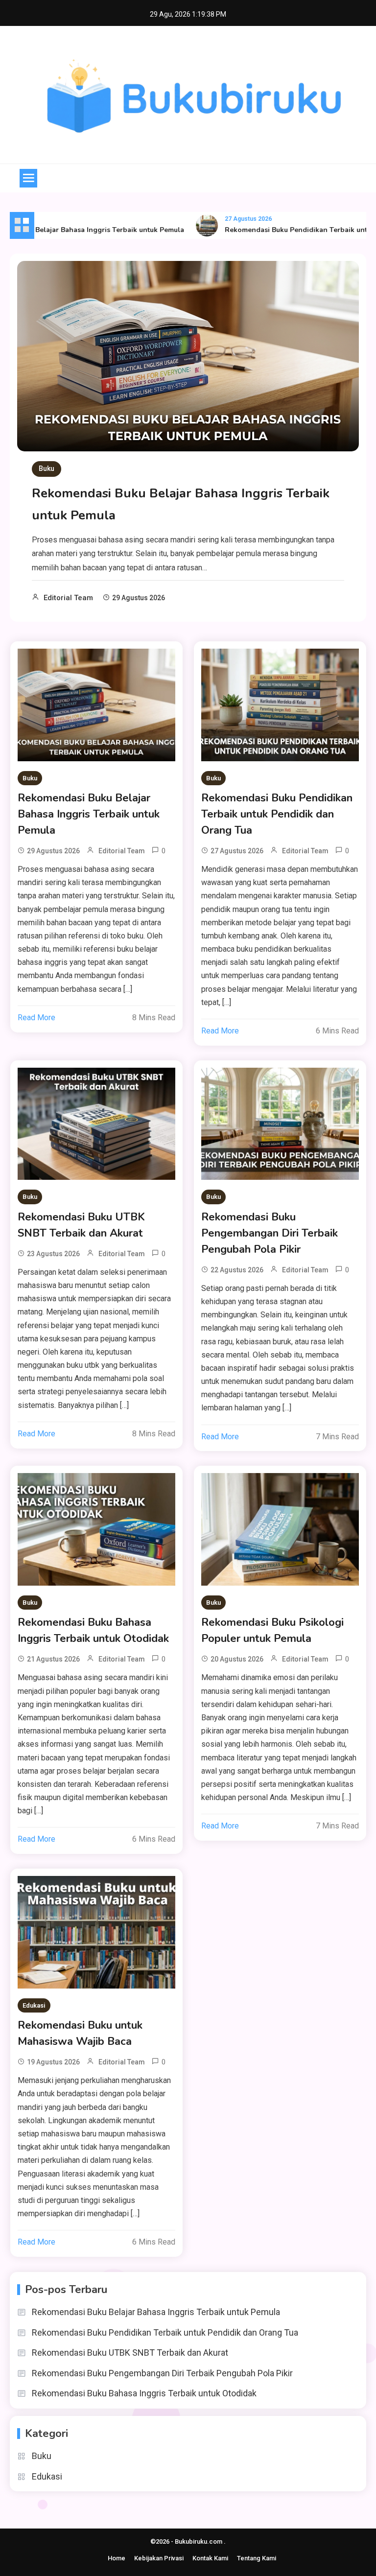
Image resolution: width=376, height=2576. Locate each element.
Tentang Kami (257, 2558)
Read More (36, 1018)
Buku (47, 468)
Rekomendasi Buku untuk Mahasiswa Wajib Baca (80, 2033)
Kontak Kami (210, 2558)
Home (117, 2558)
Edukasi (34, 2005)
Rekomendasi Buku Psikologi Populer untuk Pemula (272, 1630)
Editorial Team (68, 598)
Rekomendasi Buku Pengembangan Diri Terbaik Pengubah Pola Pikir (270, 1233)
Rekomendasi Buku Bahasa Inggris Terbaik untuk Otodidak (93, 1630)
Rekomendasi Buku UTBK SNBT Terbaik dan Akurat (81, 1225)
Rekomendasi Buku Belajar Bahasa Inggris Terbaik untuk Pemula (89, 814)
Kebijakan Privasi (159, 2558)
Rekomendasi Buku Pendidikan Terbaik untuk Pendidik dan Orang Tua (277, 814)
